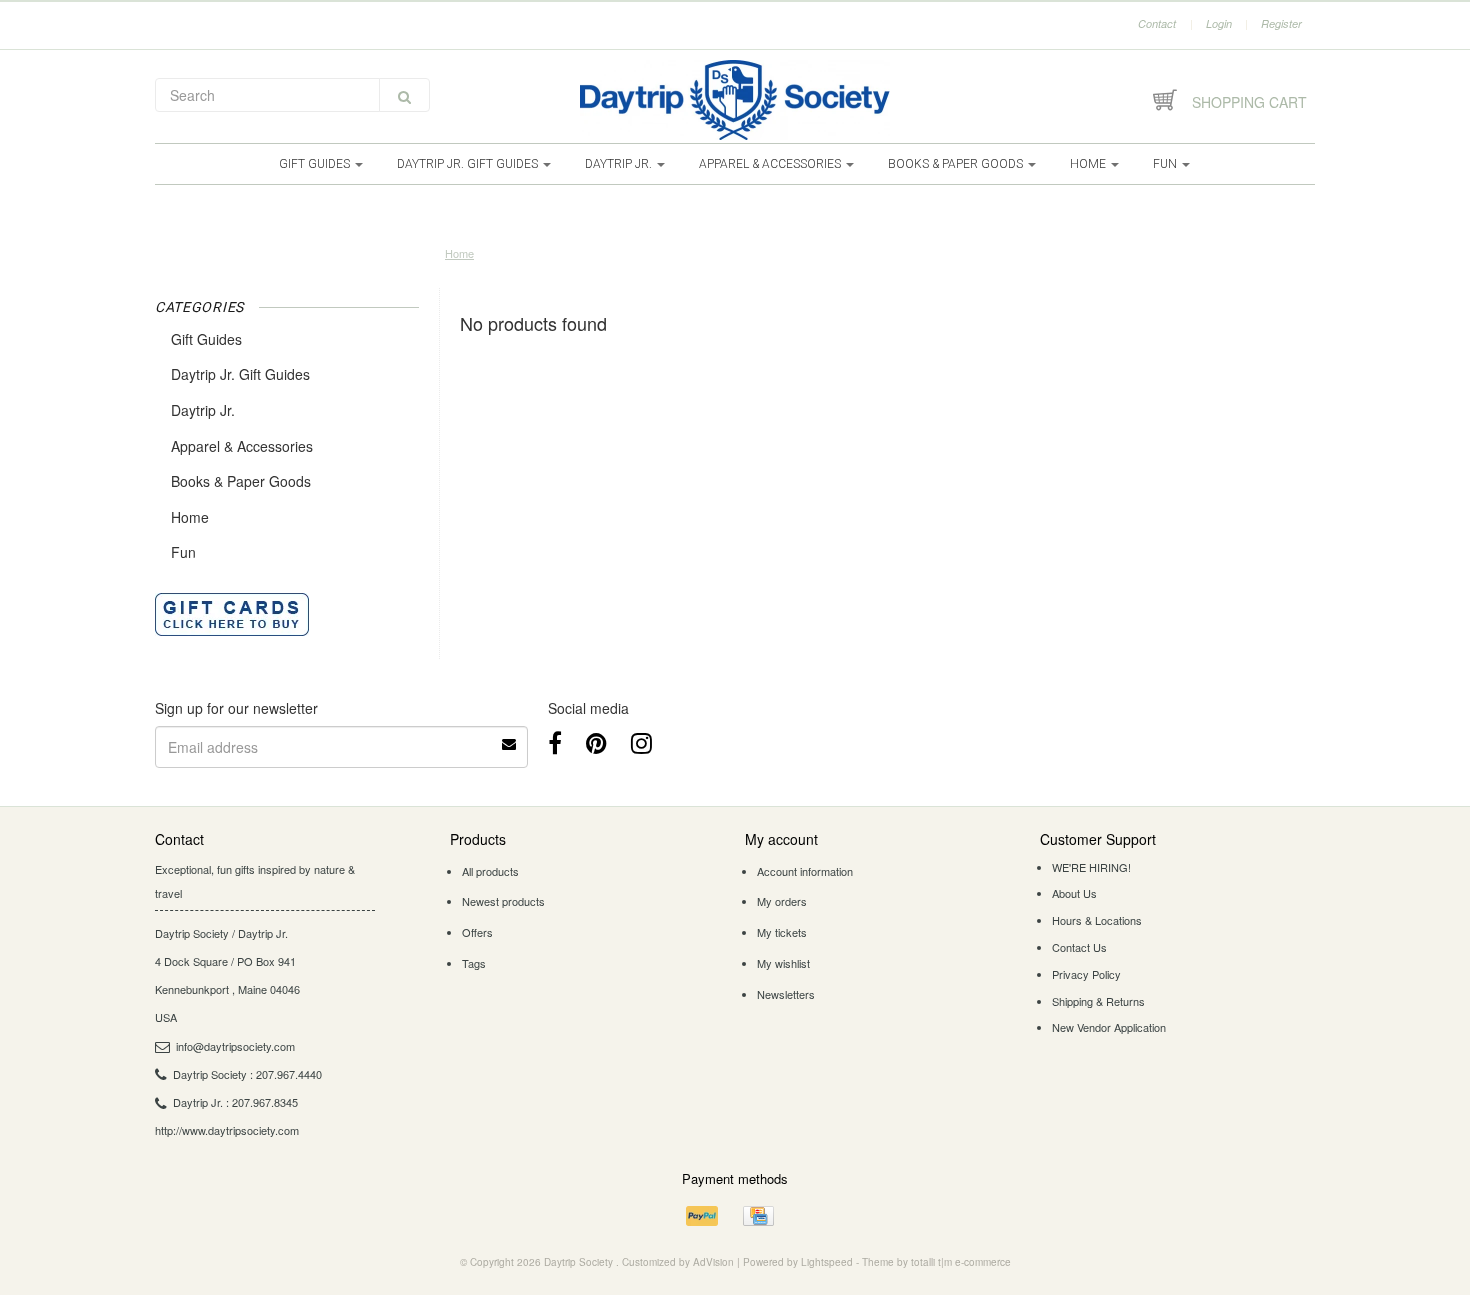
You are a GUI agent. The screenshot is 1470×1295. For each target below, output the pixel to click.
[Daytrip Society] (735, 100)
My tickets (782, 932)
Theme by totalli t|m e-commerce (936, 1262)
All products (490, 871)
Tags (474, 963)
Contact (1157, 23)
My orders (782, 901)
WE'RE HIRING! (1091, 867)
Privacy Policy (1086, 974)
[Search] (404, 95)
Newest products (503, 901)
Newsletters (786, 994)
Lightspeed (827, 1262)
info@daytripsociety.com (235, 1046)
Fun (1166, 164)
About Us (1074, 893)
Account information (805, 871)
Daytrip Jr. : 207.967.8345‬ (235, 1102)
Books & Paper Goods (957, 164)
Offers (477, 932)
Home (1089, 164)
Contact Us (1079, 947)
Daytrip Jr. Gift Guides (469, 164)
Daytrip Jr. (620, 164)
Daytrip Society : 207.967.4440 (247, 1074)
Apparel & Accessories (771, 164)
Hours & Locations (1097, 920)
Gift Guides (316, 164)
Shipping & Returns (1098, 1001)
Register (1281, 23)
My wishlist (783, 963)
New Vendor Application (1109, 1027)
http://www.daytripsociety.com (227, 1130)
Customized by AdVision (678, 1262)
